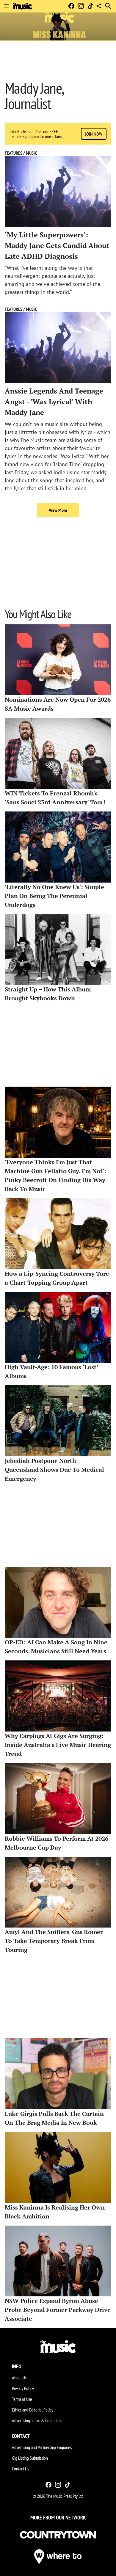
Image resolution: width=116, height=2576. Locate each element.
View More (58, 510)
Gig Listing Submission (30, 2458)
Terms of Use (22, 2399)
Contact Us (20, 2469)
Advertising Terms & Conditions (37, 2420)
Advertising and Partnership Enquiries (42, 2447)
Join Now (94, 134)
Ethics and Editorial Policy (33, 2410)
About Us (19, 2378)
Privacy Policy (23, 2388)
